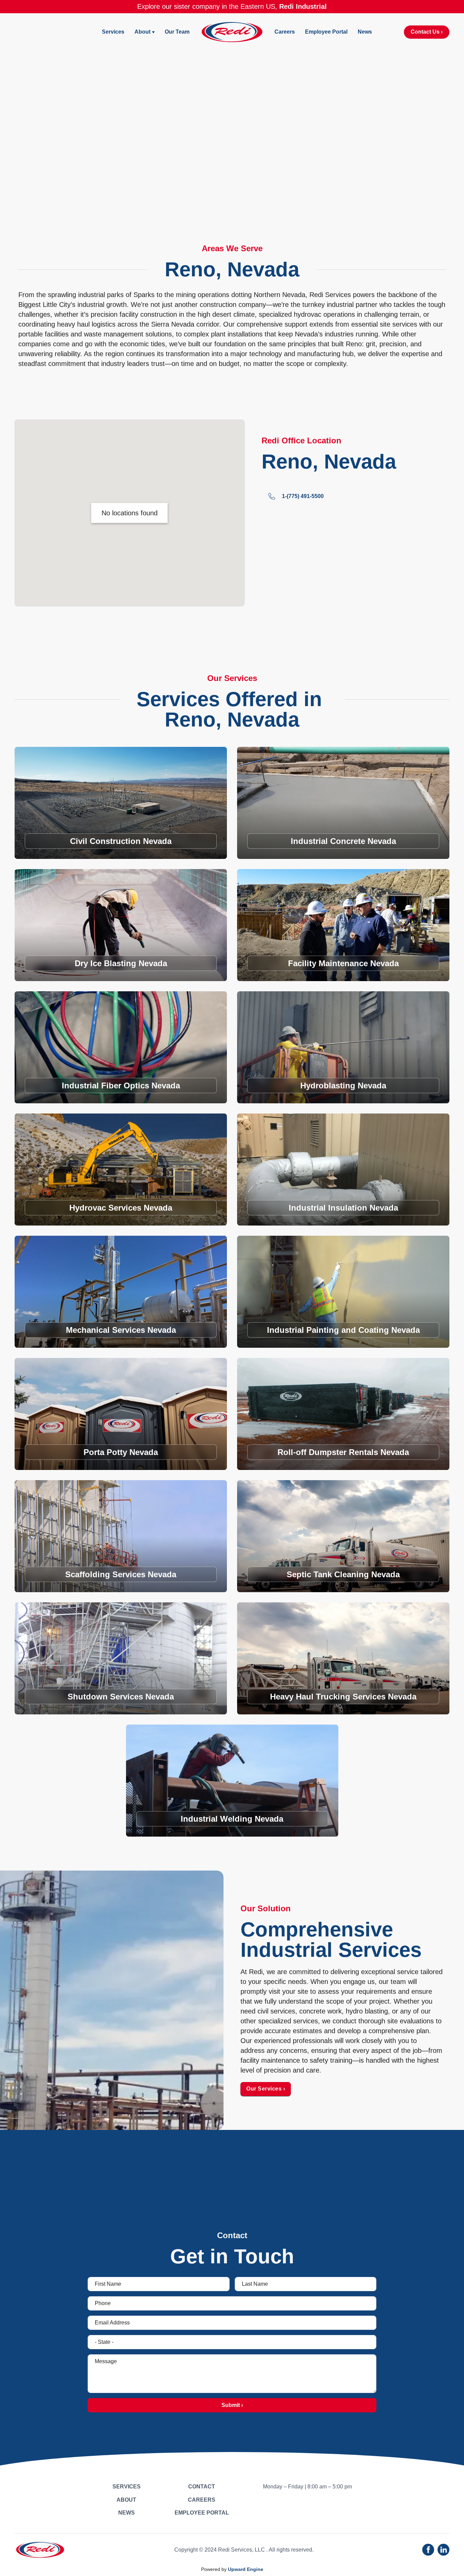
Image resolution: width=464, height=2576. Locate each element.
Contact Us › (427, 32)
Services (113, 32)
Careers (285, 32)
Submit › (232, 2405)
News (365, 32)
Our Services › (266, 2089)
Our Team (177, 32)
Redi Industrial (303, 6)
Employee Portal (326, 32)
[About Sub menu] (153, 32)
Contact (202, 2487)
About (142, 32)
